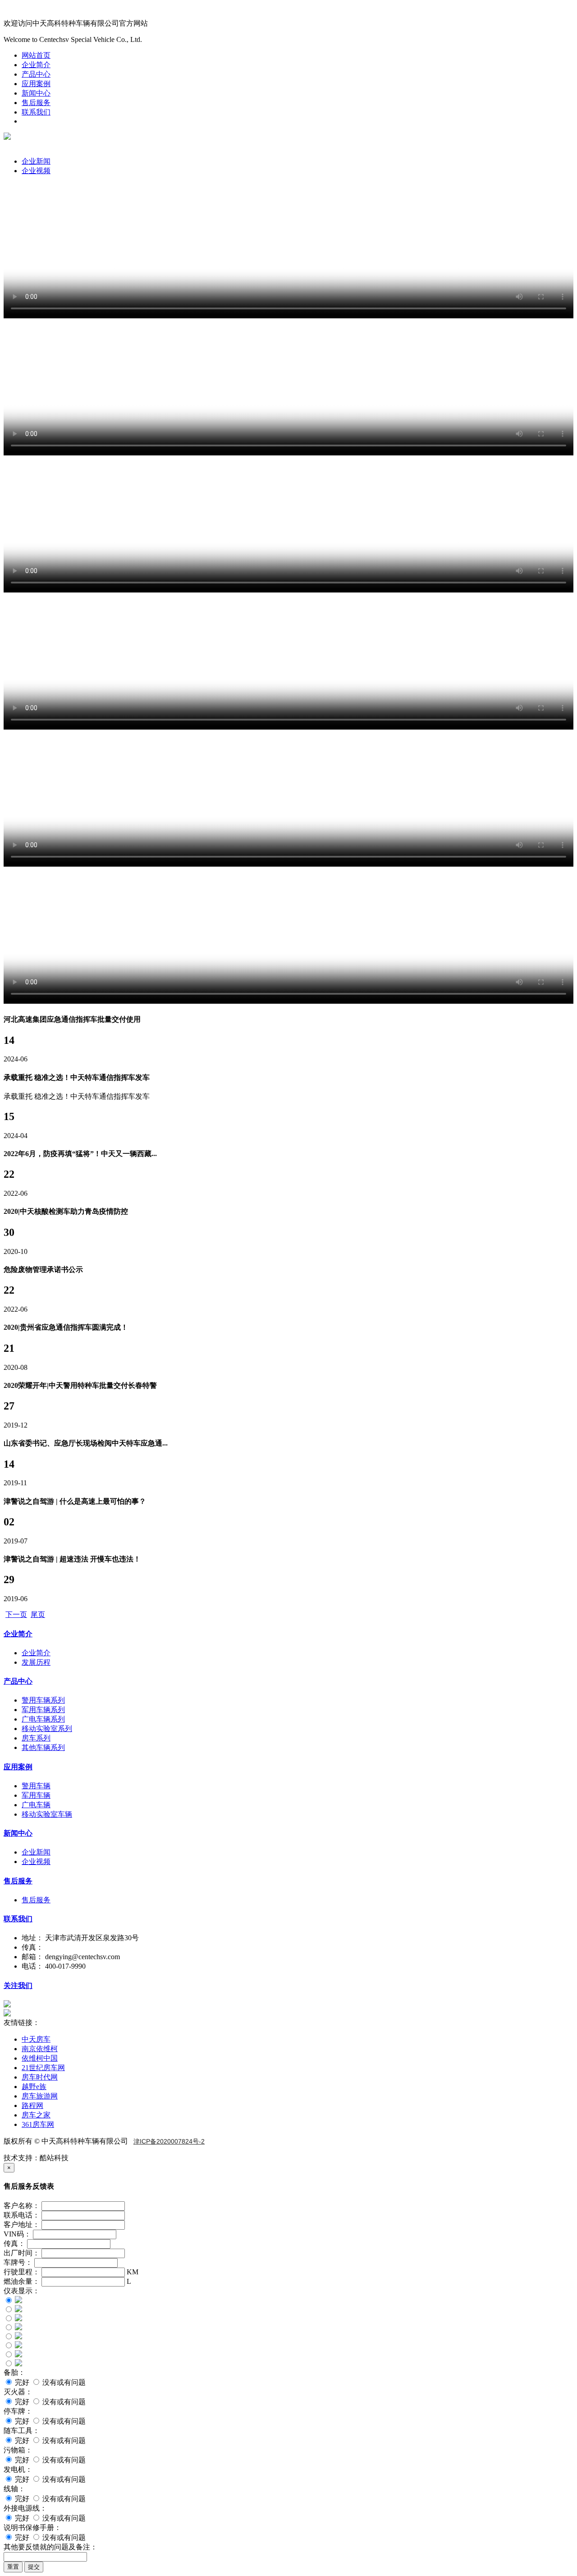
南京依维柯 (40, 2049)
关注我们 (18, 1986)
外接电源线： (25, 2508)
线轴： (14, 2489)
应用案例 (36, 84)
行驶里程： (22, 2272)
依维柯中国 (40, 2058)
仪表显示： (22, 2291)
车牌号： (18, 2262)
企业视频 (36, 171)
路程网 (32, 2105)
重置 (13, 2567)
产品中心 (36, 74)
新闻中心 (36, 93)
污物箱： (18, 2450)
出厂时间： (22, 2253)
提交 (34, 2567)
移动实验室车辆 (47, 1814)
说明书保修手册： (32, 2528)
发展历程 (36, 1662)
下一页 (16, 1614)
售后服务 (36, 103)
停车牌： (18, 2411)
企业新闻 (36, 161)
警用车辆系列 (43, 1700)
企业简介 (36, 65)
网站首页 (36, 55)
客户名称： (22, 2206)
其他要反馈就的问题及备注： (50, 2547)
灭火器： (18, 2392)
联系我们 (36, 112)
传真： (14, 2243)
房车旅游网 (40, 2096)
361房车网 (38, 2124)
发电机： (18, 2469)
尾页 (38, 1614)
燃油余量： (22, 2281)
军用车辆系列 (43, 1710)
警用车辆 (36, 1786)
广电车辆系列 (43, 1719)
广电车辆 (36, 1805)
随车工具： (22, 2431)
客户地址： (22, 2225)
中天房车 (36, 2039)
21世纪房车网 (43, 2068)
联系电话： (22, 2215)
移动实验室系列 (47, 1729)
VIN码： (17, 2234)
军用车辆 (36, 1795)
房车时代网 (40, 2077)
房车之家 (36, 2115)
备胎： (14, 2372)
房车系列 (36, 1738)
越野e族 (34, 2087)
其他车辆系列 (43, 1747)
